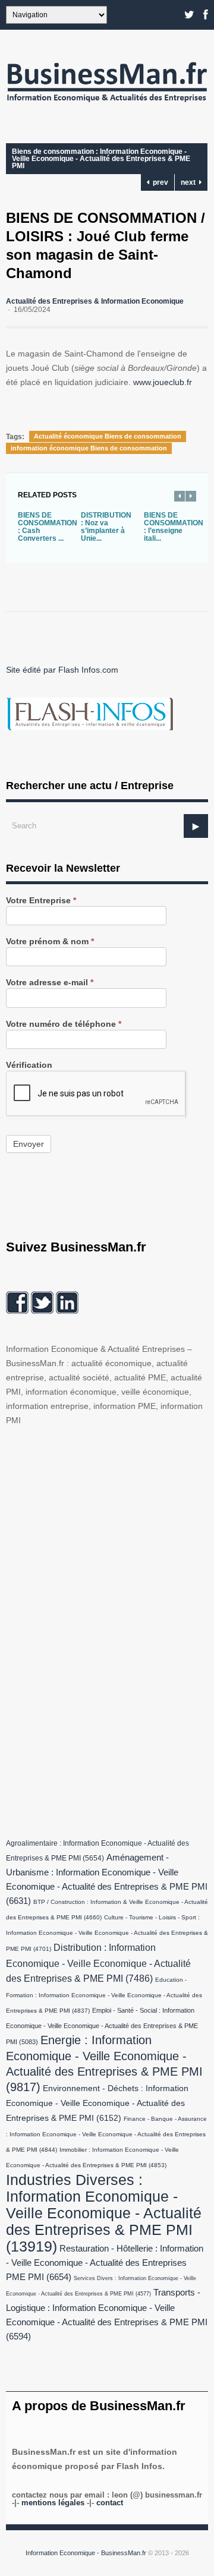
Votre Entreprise (41, 901)
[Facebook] (206, 15)
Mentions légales (53, 2503)
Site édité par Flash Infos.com (62, 670)
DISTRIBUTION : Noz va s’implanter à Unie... (106, 527)
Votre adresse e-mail (50, 983)
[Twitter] (189, 15)
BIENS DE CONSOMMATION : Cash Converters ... (48, 527)
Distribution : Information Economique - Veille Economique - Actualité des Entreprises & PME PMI (98, 1963)
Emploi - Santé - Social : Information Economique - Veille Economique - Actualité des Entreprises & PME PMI (102, 2026)
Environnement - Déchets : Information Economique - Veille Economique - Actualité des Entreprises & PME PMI (97, 2103)
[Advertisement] (95, 1629)
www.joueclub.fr (163, 382)
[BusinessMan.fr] (107, 105)
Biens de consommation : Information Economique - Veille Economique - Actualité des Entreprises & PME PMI (101, 159)
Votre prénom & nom (50, 942)
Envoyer (29, 1144)
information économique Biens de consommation (89, 448)
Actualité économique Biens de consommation (108, 436)
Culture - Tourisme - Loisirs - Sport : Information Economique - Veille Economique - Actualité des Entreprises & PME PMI (107, 1933)
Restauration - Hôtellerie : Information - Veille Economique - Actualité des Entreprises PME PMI (105, 2263)
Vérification (29, 1065)
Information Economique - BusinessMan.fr (86, 2553)
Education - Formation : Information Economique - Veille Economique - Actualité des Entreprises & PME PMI (104, 1995)
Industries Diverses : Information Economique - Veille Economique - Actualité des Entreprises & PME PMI (104, 2213)
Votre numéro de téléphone (64, 1024)
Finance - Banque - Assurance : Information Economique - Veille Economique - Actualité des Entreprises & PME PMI (106, 2134)
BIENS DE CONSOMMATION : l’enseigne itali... (174, 527)
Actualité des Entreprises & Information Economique (95, 301)
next (190, 182)
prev (159, 182)
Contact (110, 2503)
